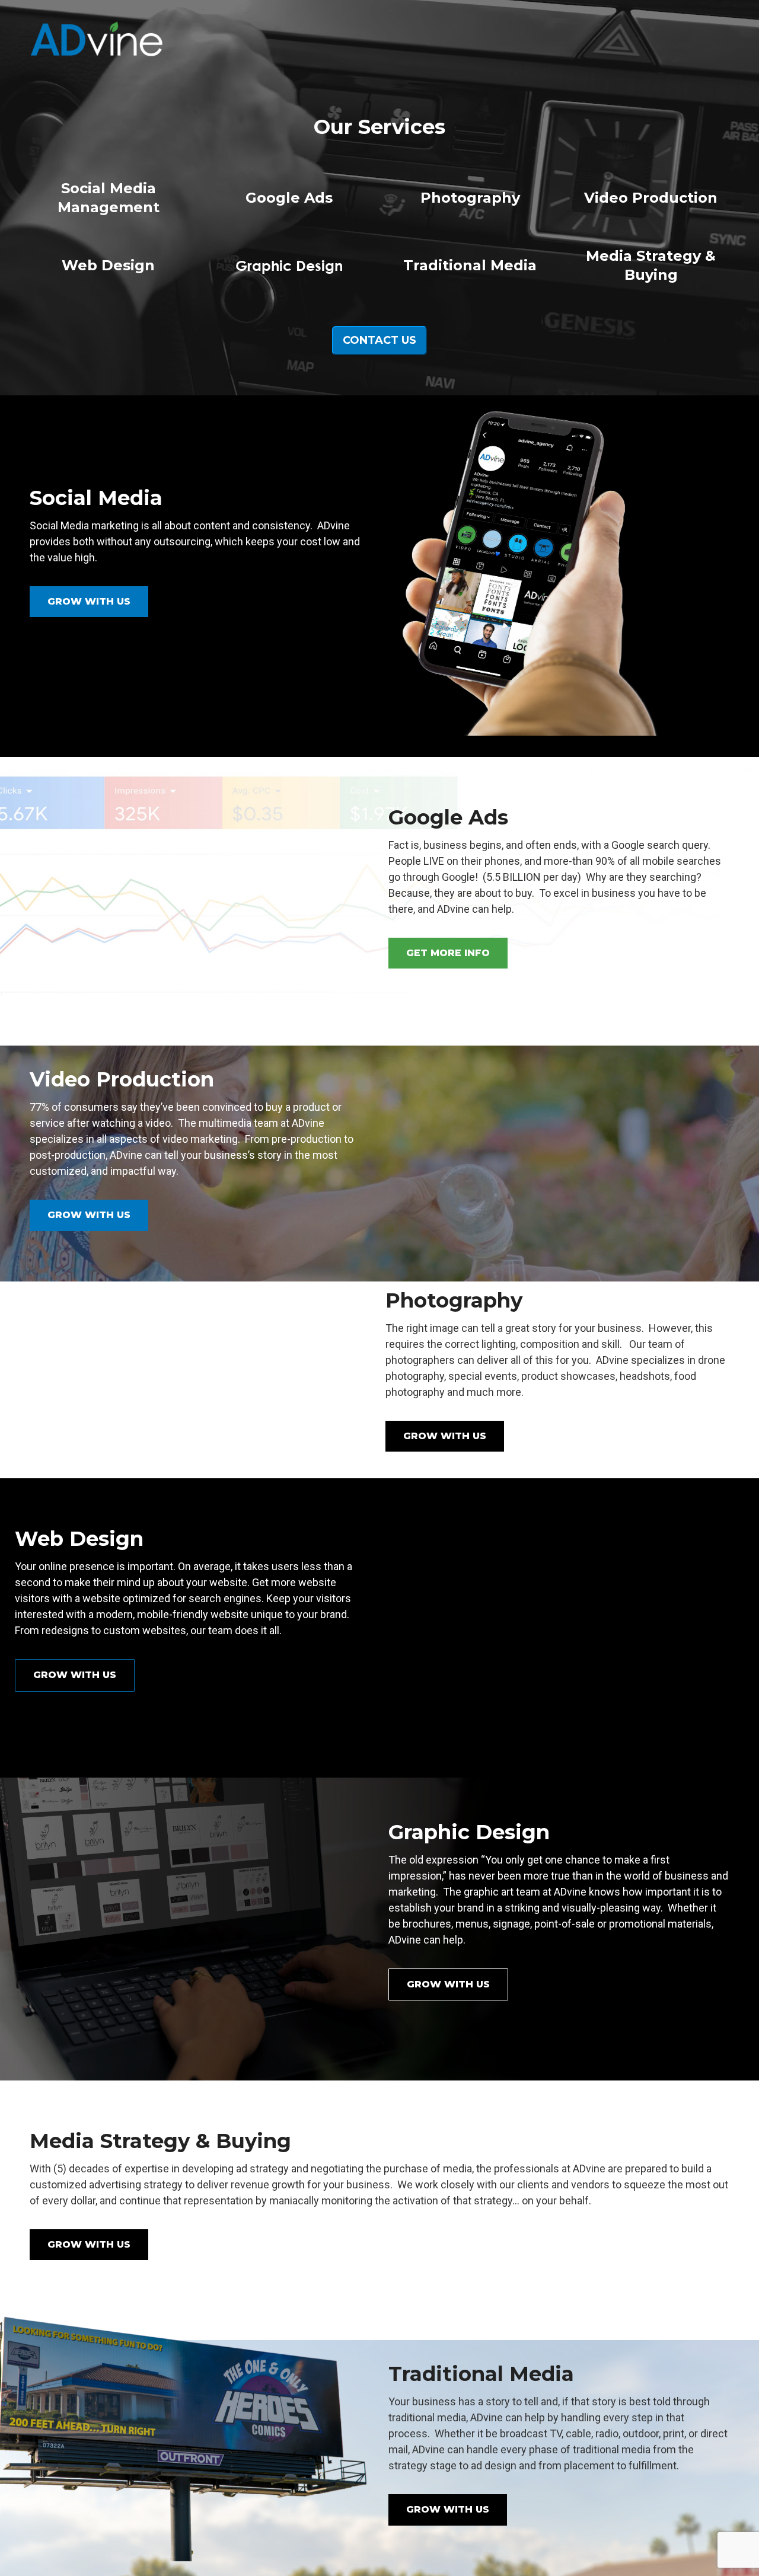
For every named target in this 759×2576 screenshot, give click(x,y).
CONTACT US (379, 340)
